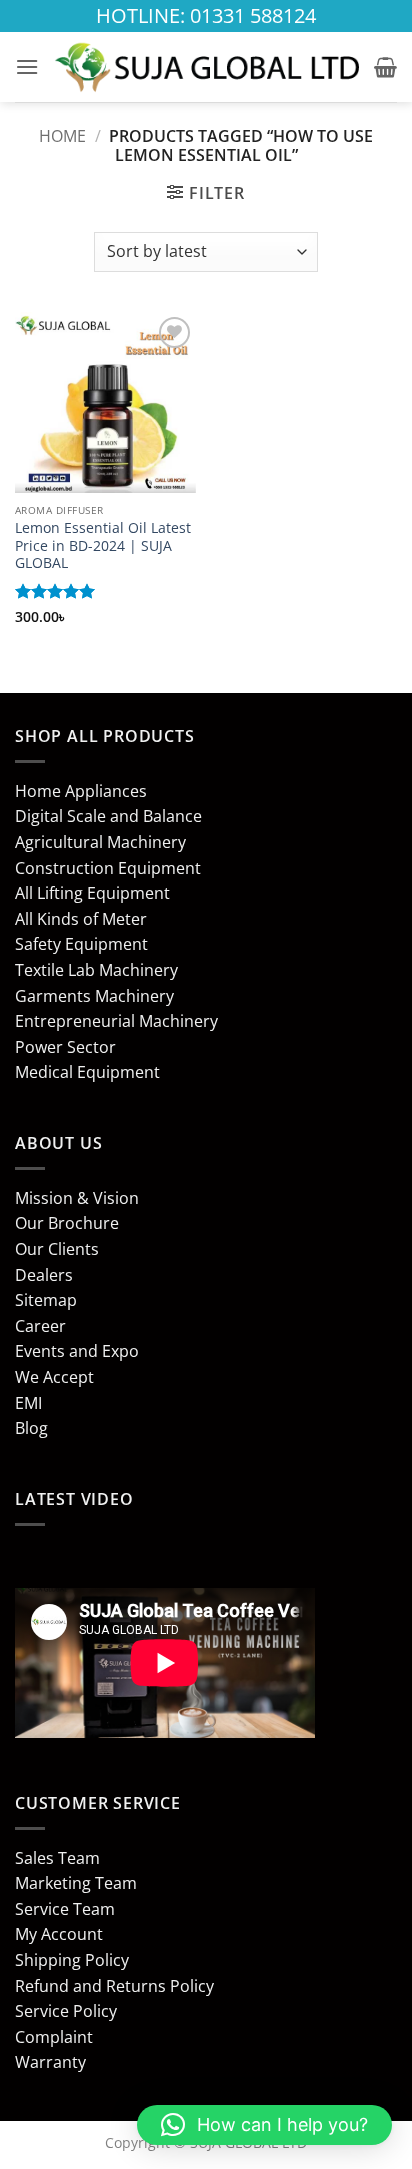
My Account (59, 1934)
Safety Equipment (81, 944)
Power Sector (65, 1047)
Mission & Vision (77, 1198)
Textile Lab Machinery (96, 970)
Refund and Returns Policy (114, 1986)
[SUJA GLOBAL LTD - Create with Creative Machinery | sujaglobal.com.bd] (206, 67)
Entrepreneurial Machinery (116, 1021)
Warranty (50, 2062)
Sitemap (46, 1300)
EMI (28, 1403)
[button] (27, 66)
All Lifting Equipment (92, 893)
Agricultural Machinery (100, 842)
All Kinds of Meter (81, 919)
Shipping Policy (72, 1960)
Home (62, 136)
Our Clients (57, 1249)
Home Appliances (81, 791)
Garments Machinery (94, 996)
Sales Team (57, 1858)
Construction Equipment (108, 868)
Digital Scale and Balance (108, 816)
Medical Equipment (87, 1072)
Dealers (44, 1275)
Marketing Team (76, 1883)
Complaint (54, 2037)
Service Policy (66, 2011)
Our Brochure (67, 1223)
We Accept (54, 1377)
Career (40, 1326)
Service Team (65, 1909)
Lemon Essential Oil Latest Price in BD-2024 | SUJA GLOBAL (103, 545)
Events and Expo (77, 1351)
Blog (31, 1428)
